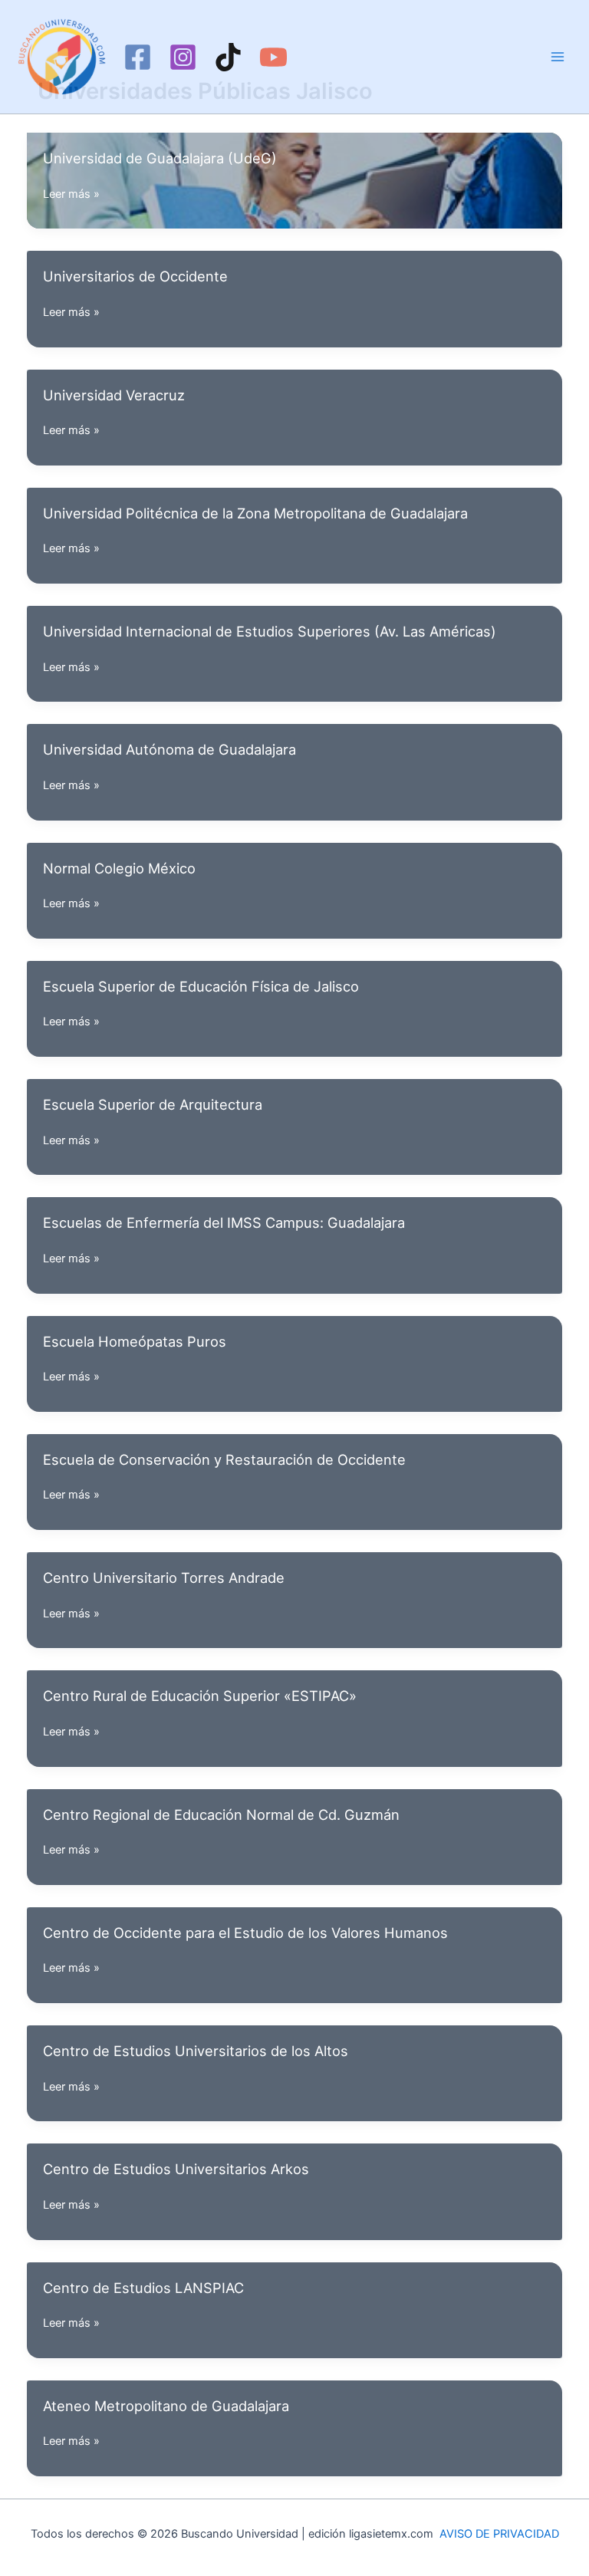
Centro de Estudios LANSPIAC (143, 2288)
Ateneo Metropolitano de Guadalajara (166, 2406)
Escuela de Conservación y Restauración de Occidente (224, 1459)
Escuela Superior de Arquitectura (153, 1104)
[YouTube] (273, 57)
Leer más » (71, 195)
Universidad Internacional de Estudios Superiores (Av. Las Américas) (270, 631)
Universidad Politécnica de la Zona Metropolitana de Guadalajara (255, 513)
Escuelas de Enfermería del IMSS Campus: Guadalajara (224, 1222)
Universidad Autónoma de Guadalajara (169, 749)
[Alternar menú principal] (558, 57)
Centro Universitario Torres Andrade (164, 1578)
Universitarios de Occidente (135, 276)
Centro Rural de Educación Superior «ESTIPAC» (200, 1696)
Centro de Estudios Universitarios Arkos (176, 2169)
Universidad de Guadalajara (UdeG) (160, 158)
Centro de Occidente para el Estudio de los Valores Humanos (245, 1933)
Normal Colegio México (119, 868)
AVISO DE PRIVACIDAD (499, 2534)
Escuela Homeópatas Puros (135, 1341)
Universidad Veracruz (114, 395)
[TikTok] (228, 57)
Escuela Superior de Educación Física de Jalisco (201, 986)
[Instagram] (183, 57)
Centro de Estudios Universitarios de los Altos (196, 2051)
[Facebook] (138, 57)
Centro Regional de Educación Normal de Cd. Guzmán (221, 1814)
